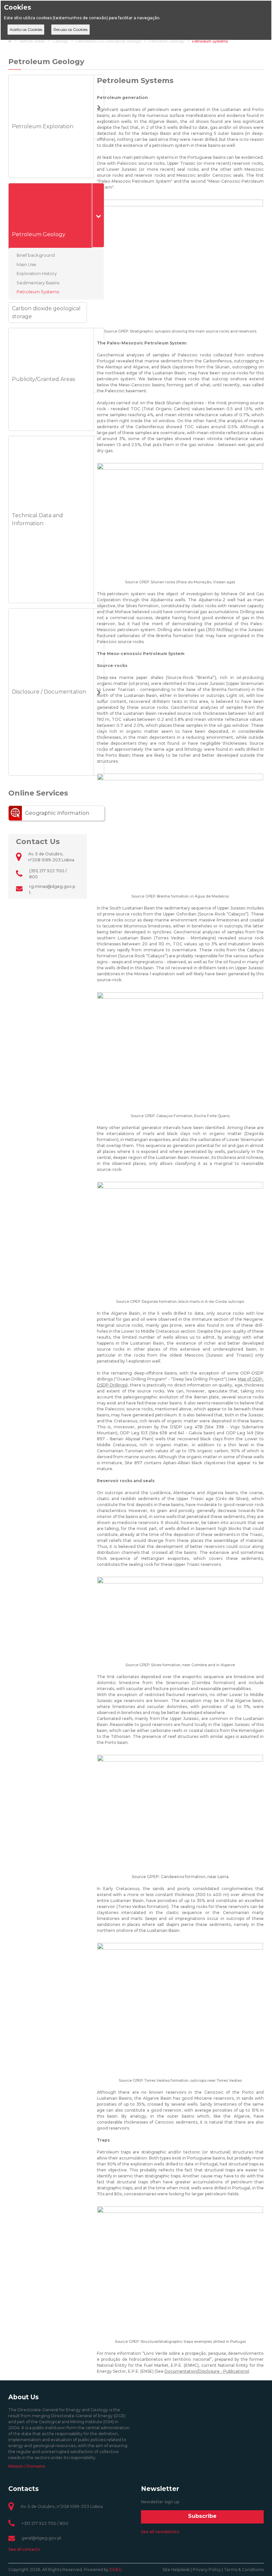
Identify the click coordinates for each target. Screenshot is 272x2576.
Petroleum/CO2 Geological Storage (108, 41)
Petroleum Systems (210, 41)
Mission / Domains (27, 2466)
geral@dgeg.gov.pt (41, 2538)
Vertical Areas (32, 41)
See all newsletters (160, 2532)
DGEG (116, 2570)
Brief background (36, 255)
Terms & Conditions (244, 2570)
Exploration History (37, 273)
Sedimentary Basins (38, 282)
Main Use (26, 264)
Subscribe (202, 2516)
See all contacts (24, 2549)
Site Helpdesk (176, 2570)
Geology (60, 41)
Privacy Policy (207, 2570)
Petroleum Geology (167, 41)
